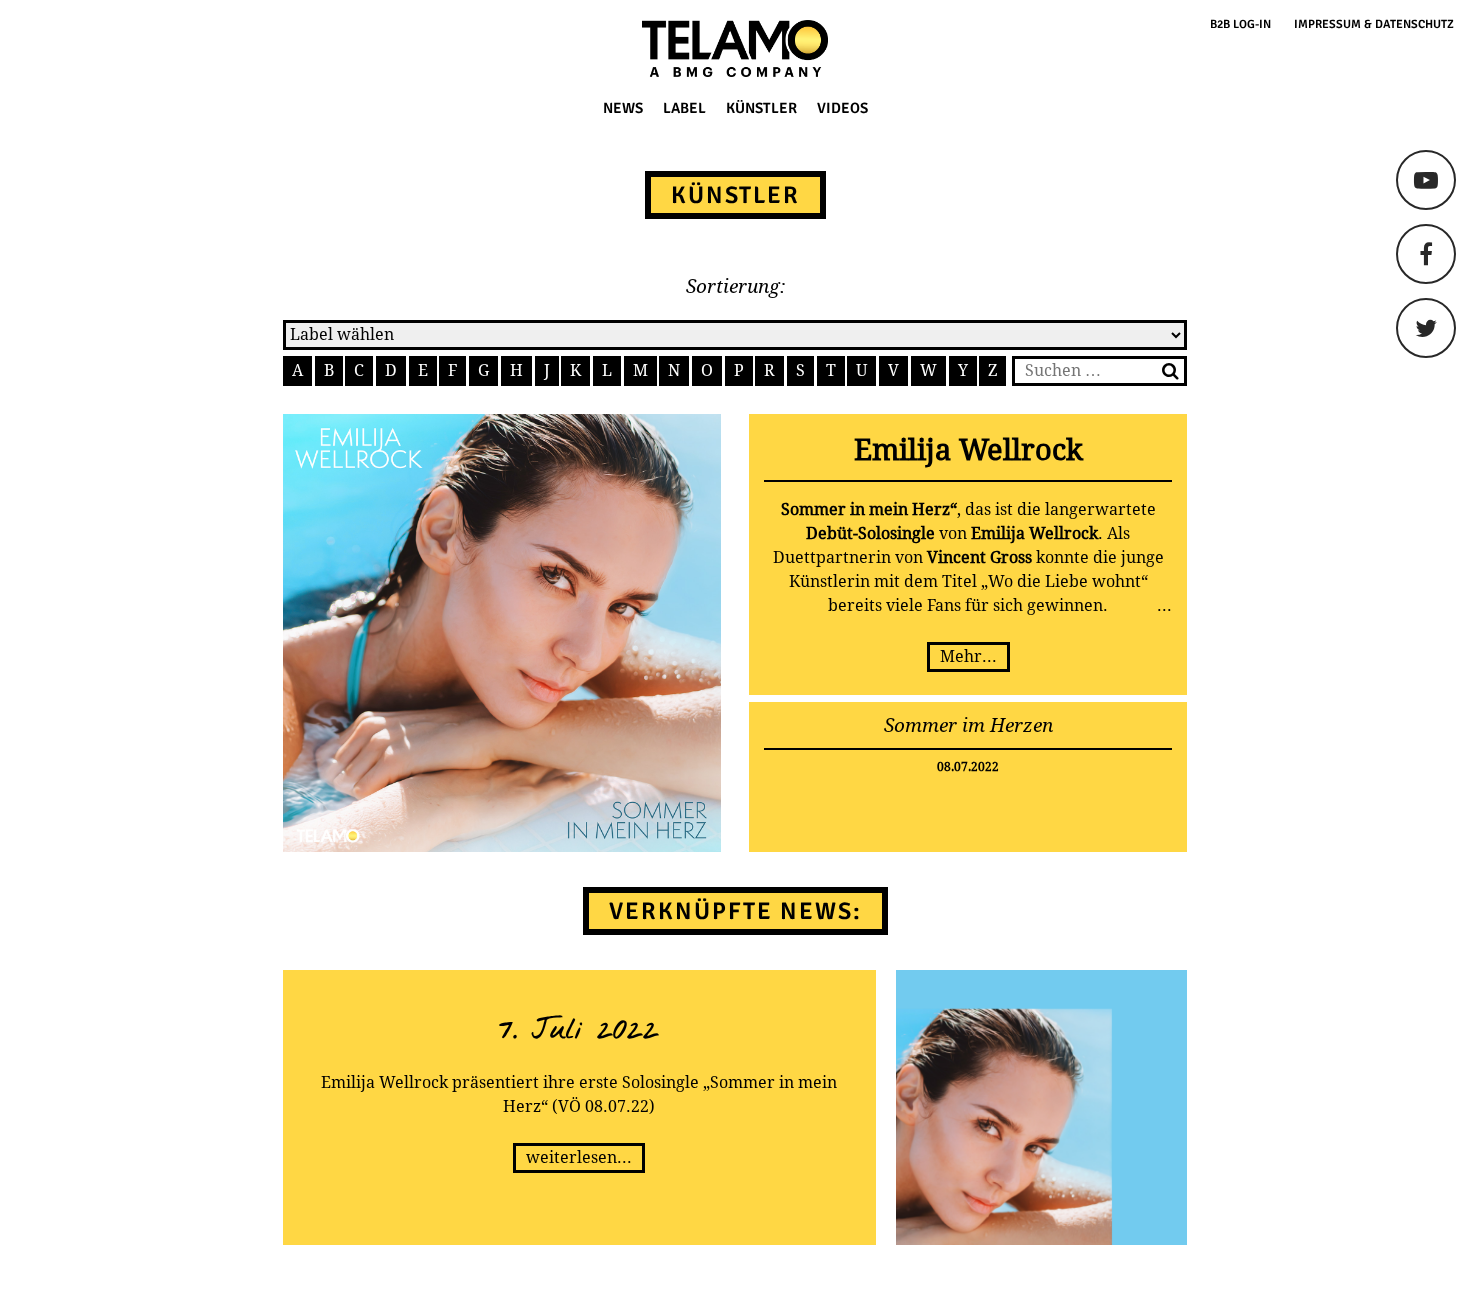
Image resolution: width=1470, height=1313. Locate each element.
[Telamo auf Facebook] (1426, 254)
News (623, 108)
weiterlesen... (579, 1157)
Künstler (761, 108)
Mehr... (968, 656)
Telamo (92, 48)
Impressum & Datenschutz (1374, 24)
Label (684, 108)
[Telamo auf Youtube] (1426, 180)
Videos (842, 108)
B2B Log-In (1240, 24)
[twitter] (1426, 328)
